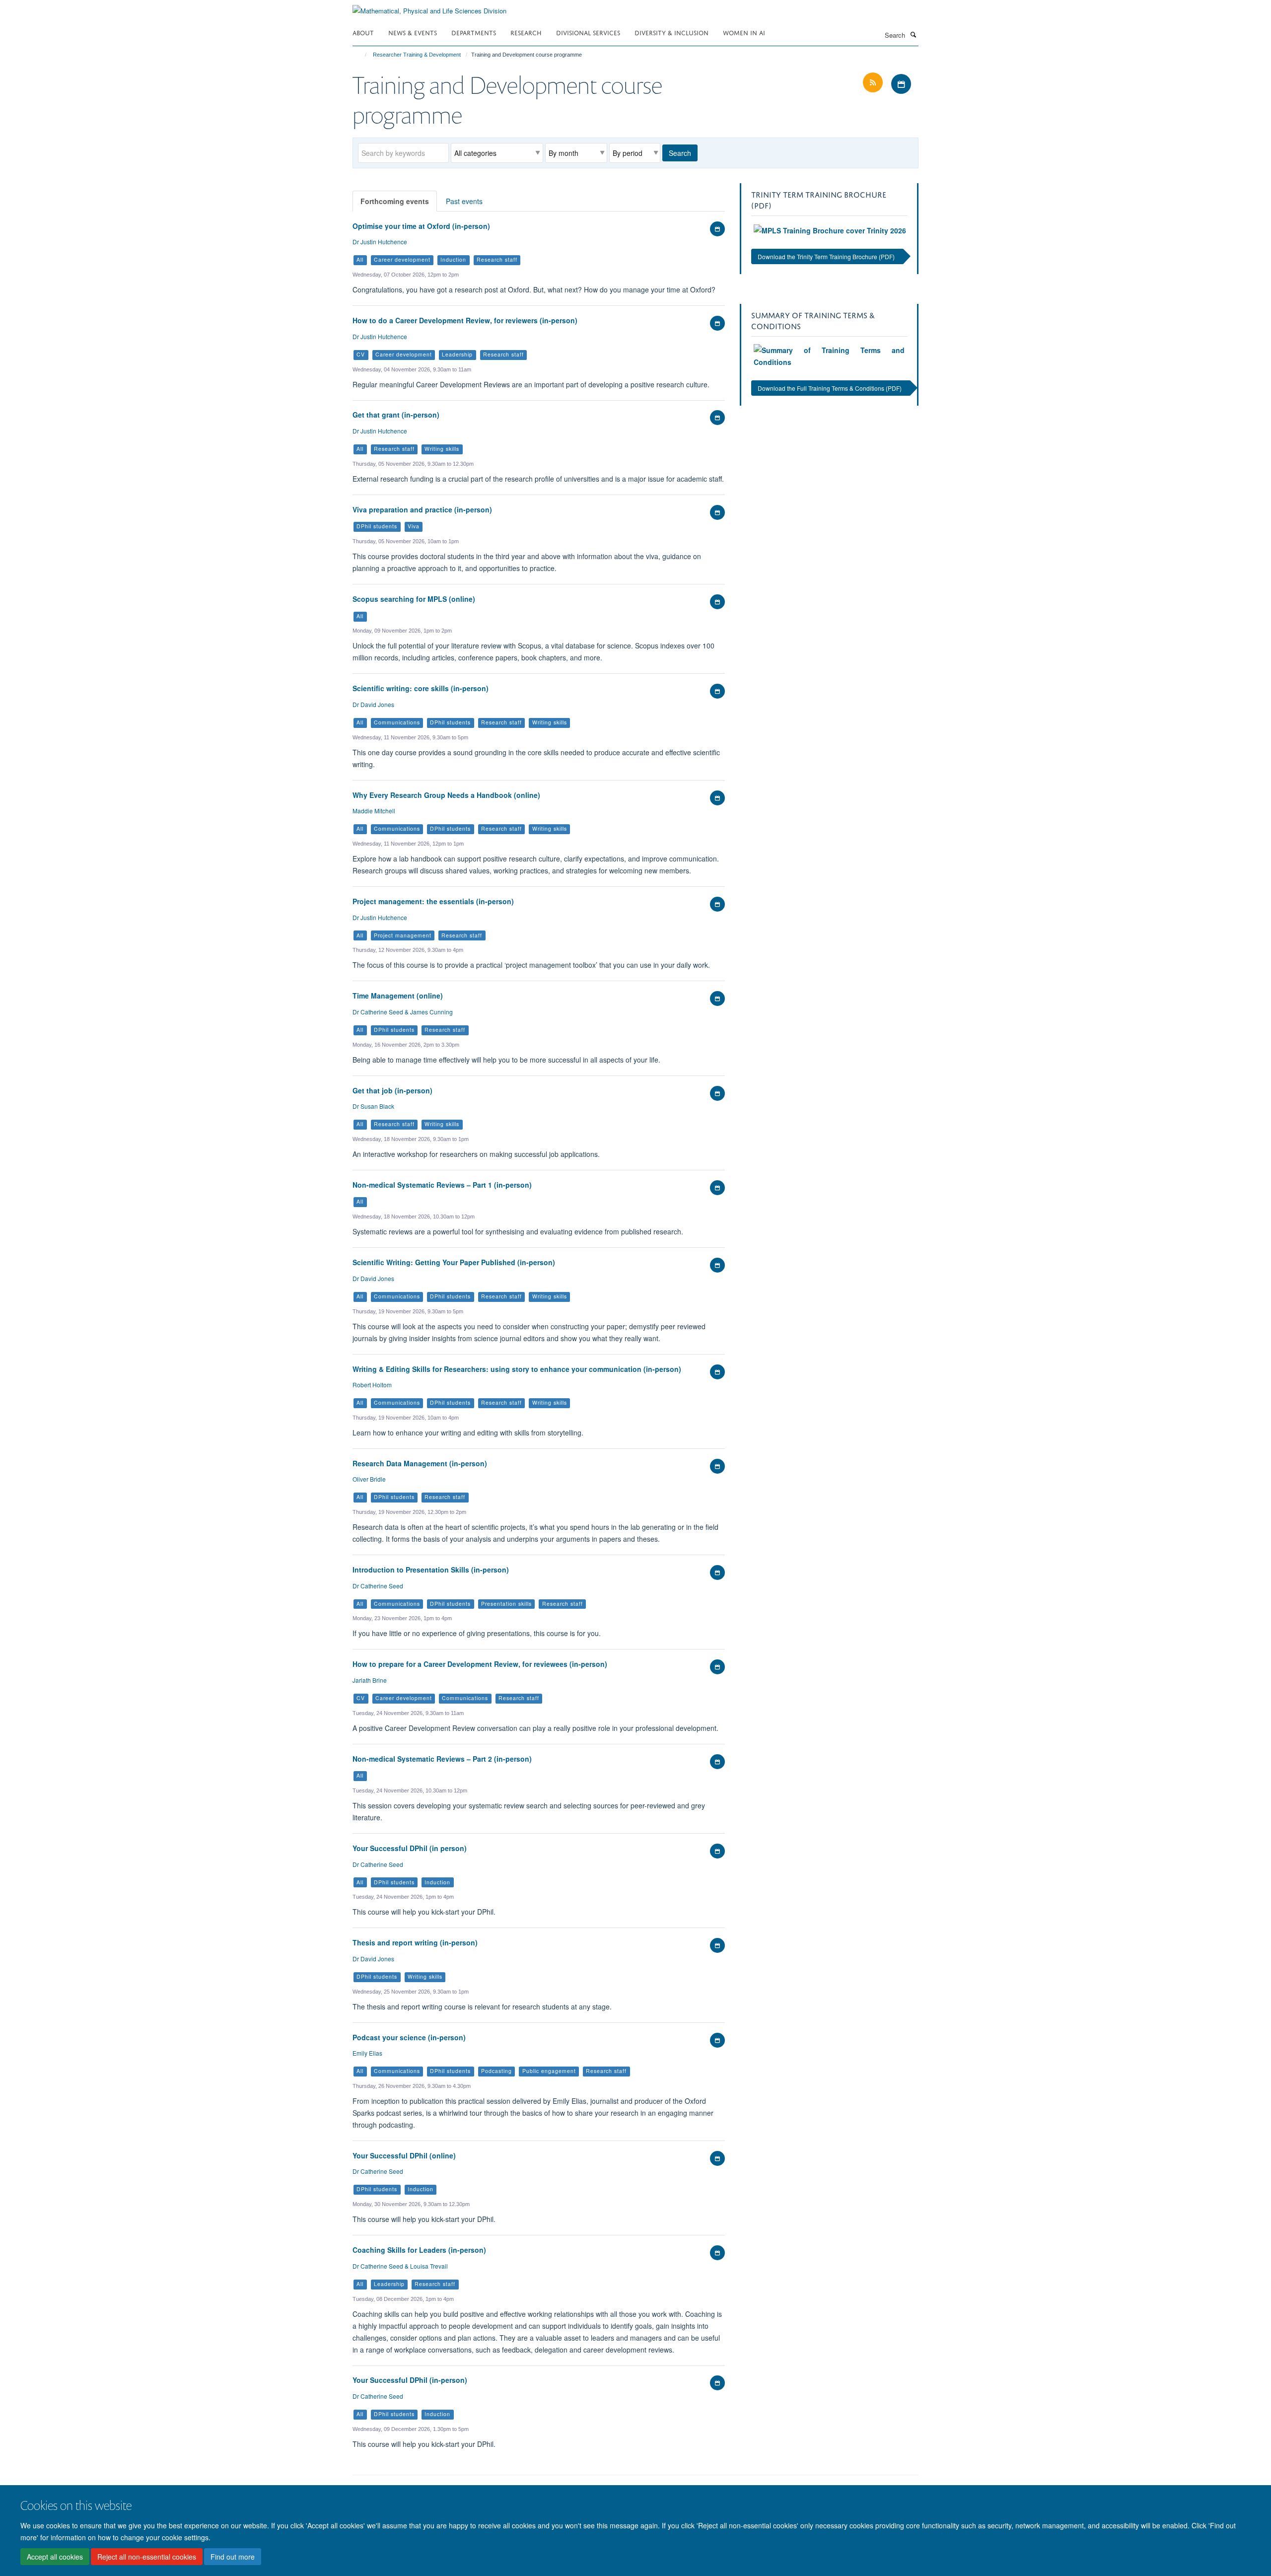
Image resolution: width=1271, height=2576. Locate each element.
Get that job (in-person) (392, 1090)
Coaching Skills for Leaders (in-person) (419, 2250)
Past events (464, 201)
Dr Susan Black (373, 1106)
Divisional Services (588, 32)
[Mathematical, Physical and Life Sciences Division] (429, 7)
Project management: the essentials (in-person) (433, 901)
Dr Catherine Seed (378, 1586)
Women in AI (744, 32)
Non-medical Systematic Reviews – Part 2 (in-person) (442, 1759)
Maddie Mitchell (374, 811)
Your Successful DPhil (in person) (410, 1848)
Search (680, 153)
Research (526, 32)
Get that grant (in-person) (396, 415)
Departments (474, 32)
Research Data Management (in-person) (420, 1463)
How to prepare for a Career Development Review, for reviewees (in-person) (480, 1664)
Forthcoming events (395, 201)
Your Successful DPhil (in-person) (410, 2380)
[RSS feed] (874, 83)
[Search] (913, 34)
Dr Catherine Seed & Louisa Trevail (400, 2266)
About (363, 32)
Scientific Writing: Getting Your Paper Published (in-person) (454, 1262)
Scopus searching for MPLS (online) (414, 599)
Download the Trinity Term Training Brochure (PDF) (826, 256)
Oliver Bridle (369, 1479)
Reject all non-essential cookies (147, 2557)
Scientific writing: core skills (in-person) (421, 688)
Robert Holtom (372, 1385)
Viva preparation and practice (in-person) (422, 509)
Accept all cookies (55, 2557)
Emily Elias (367, 2053)
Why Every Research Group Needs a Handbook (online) (446, 795)
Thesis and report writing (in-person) (415, 1942)
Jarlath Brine (370, 1680)
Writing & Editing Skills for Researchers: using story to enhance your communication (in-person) (517, 1369)
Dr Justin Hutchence (380, 242)
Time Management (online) (398, 996)
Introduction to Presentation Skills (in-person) (431, 1570)
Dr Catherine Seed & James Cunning (403, 1012)
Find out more (233, 2557)
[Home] (361, 55)
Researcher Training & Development (417, 55)
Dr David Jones (373, 704)
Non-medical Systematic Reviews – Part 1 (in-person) (442, 1185)
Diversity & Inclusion (671, 32)
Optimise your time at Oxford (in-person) (421, 226)
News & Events (413, 32)
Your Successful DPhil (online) (404, 2155)
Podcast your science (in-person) (409, 2037)
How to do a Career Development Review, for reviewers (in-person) (465, 320)
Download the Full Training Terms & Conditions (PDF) (830, 388)
